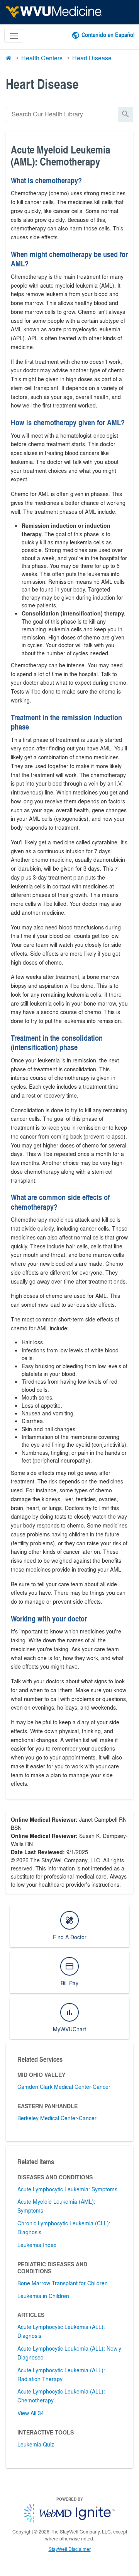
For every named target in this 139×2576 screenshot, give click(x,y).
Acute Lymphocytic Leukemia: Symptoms (67, 2189)
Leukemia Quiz (36, 2444)
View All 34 (31, 2413)
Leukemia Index (37, 2245)
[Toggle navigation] (14, 36)
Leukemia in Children (43, 2296)
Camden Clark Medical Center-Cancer (64, 2087)
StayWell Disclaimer (70, 2549)
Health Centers (42, 58)
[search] (62, 114)
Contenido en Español (108, 35)
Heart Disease (92, 58)
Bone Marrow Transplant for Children (63, 2283)
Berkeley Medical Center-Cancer (57, 2118)
